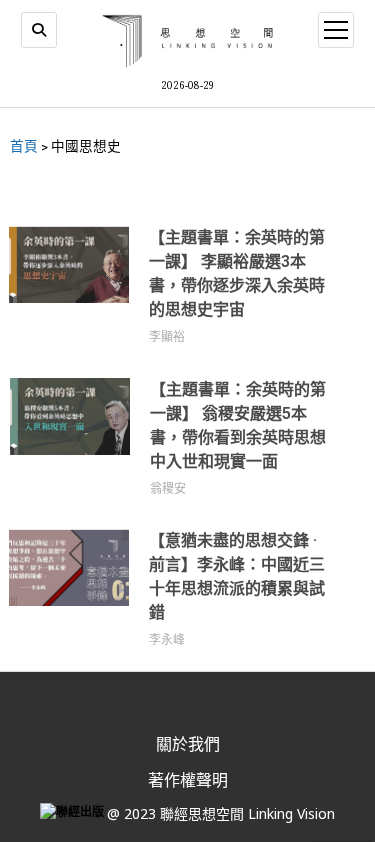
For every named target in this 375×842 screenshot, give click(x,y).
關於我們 (188, 744)
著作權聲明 (188, 780)
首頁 (24, 146)
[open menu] (336, 30)
